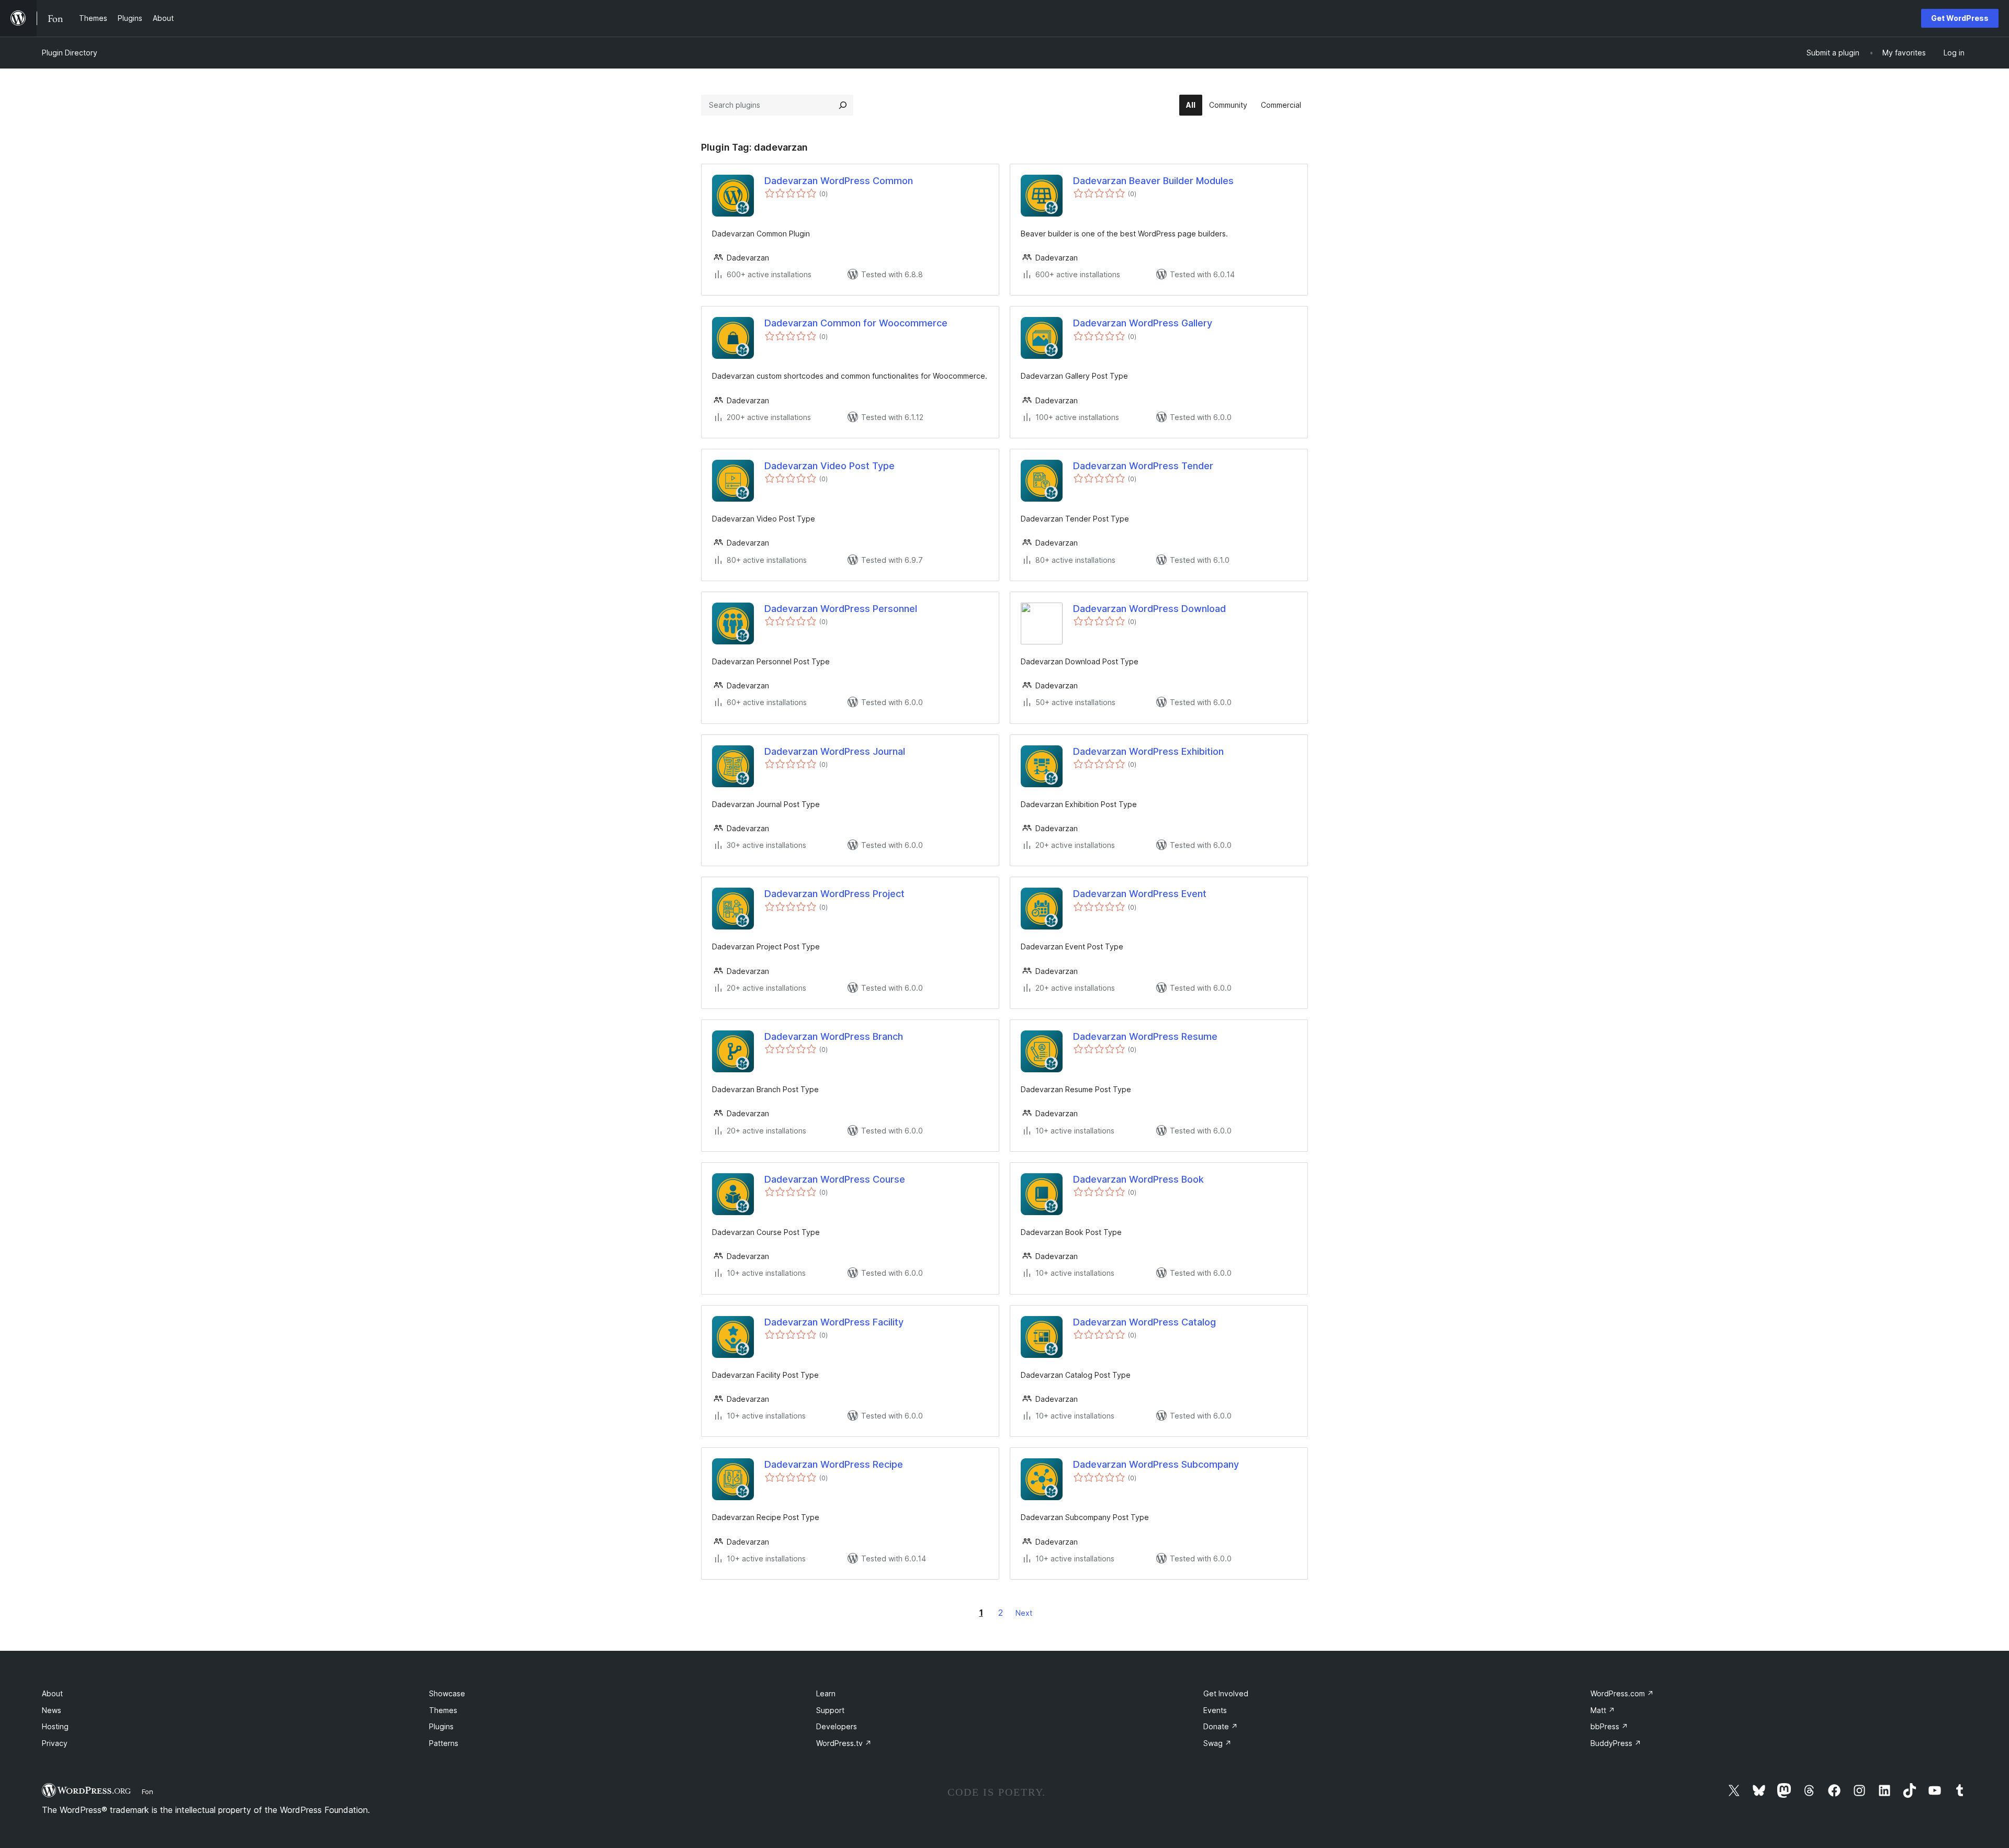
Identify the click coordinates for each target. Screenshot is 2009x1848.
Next (1024, 1613)
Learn (826, 1693)
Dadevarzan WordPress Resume (1145, 1036)
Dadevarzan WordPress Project (834, 894)
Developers (837, 1726)
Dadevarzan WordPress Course (835, 1179)
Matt (1603, 1710)
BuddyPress (1616, 1743)
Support (830, 1710)
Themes (443, 1710)
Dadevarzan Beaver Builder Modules (1153, 181)
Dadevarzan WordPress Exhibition (1148, 751)
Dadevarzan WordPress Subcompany (1156, 1464)
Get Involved (1226, 1693)
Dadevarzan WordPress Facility (834, 1322)
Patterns (444, 1743)
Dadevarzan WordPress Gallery (1143, 323)
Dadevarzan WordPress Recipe (834, 1464)
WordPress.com (1622, 1693)
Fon (148, 1792)
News (52, 1710)
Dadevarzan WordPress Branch (834, 1036)
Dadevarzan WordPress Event (1140, 894)
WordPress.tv (844, 1743)
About (52, 1693)
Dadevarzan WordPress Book (1138, 1179)
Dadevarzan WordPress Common (839, 181)
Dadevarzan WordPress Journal (835, 751)
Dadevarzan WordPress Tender (1143, 466)
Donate (1221, 1726)
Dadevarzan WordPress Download (1149, 609)
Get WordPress (1960, 18)
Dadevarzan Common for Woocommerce (856, 323)
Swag (1217, 1743)
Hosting (55, 1726)
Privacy (55, 1743)
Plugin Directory (70, 53)
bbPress (1609, 1726)
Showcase (447, 1693)
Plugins (441, 1726)
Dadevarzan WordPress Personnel (841, 609)
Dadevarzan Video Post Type (829, 466)
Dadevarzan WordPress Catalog (1144, 1322)
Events (1215, 1710)
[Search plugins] (843, 105)
